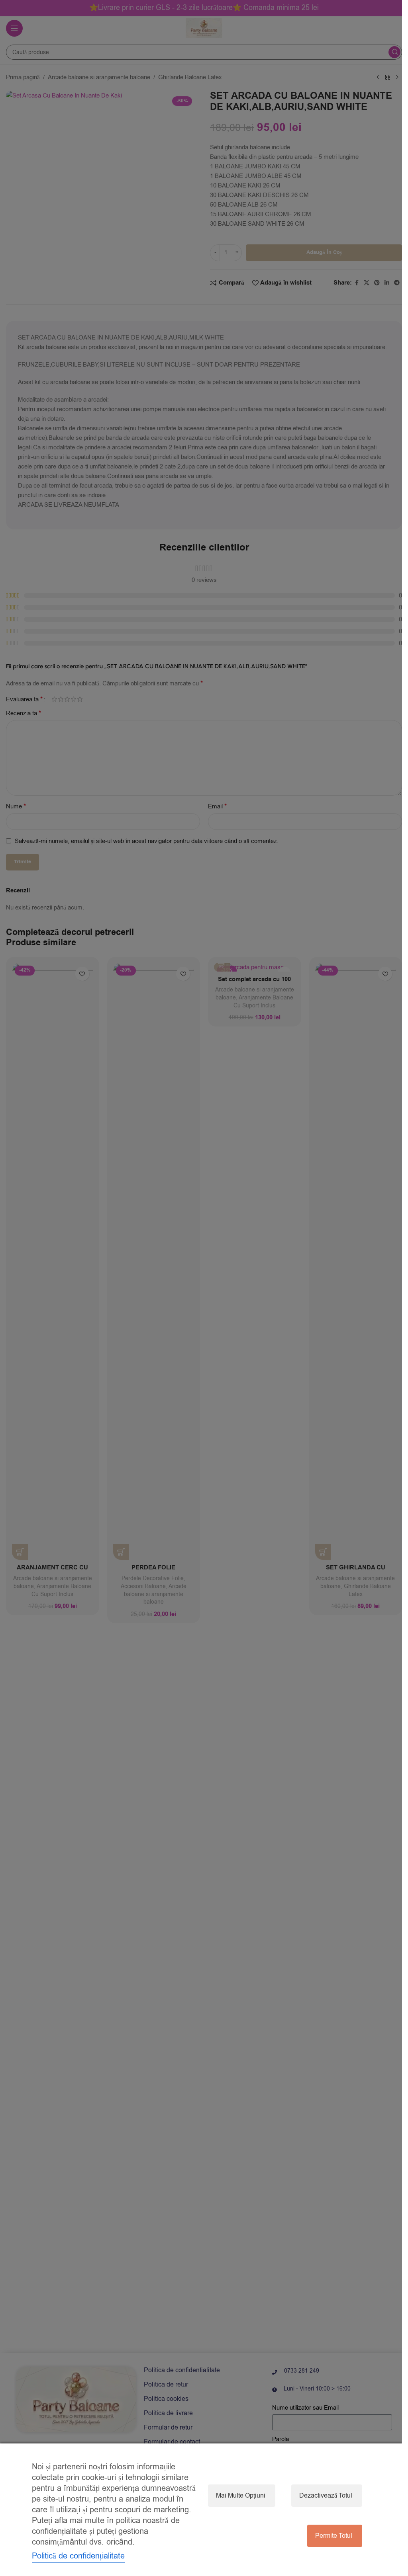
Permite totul (334, 2536)
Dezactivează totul (326, 2496)
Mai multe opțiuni (241, 2496)
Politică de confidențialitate (78, 2556)
